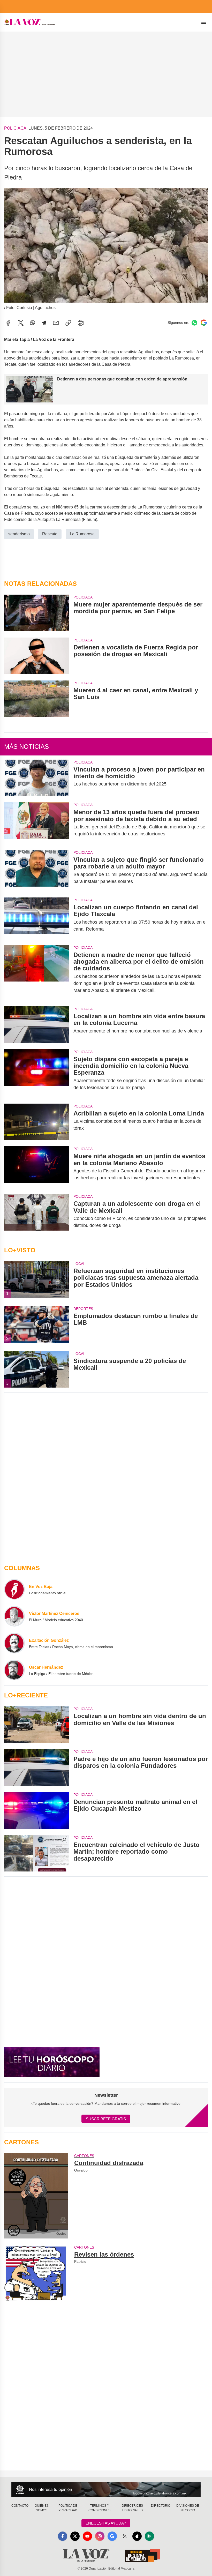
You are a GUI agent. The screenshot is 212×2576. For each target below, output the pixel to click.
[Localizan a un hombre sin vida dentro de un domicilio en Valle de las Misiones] (37, 1725)
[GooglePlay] (149, 2536)
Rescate (50, 534)
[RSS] (125, 2536)
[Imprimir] (81, 323)
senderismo (19, 534)
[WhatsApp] (33, 323)
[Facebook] (8, 323)
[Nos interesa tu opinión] (106, 2489)
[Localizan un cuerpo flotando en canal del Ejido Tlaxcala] (37, 918)
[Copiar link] (68, 323)
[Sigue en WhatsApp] (194, 323)
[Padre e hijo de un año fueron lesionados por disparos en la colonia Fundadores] (37, 1768)
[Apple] (137, 2536)
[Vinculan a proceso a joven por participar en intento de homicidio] (37, 778)
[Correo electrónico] (56, 323)
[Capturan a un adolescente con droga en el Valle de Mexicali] (37, 1215)
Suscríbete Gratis (106, 2119)
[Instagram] (100, 2536)
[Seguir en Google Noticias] (204, 323)
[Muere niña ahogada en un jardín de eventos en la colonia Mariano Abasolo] (37, 1167)
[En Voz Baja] (14, 1589)
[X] (21, 323)
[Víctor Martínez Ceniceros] (14, 1616)
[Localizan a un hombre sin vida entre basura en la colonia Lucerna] (37, 1025)
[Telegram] (44, 323)
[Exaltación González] (14, 1643)
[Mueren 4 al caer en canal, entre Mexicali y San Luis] (37, 699)
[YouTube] (87, 2536)
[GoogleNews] (112, 2536)
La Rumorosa (82, 534)
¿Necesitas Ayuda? (106, 2523)
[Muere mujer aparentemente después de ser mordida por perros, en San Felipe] (37, 613)
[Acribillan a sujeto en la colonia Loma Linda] (37, 1122)
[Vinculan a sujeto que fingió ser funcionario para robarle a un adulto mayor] (37, 871)
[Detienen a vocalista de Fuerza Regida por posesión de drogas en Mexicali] (37, 656)
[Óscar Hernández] (14, 1670)
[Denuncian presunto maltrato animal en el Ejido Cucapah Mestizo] (37, 1810)
